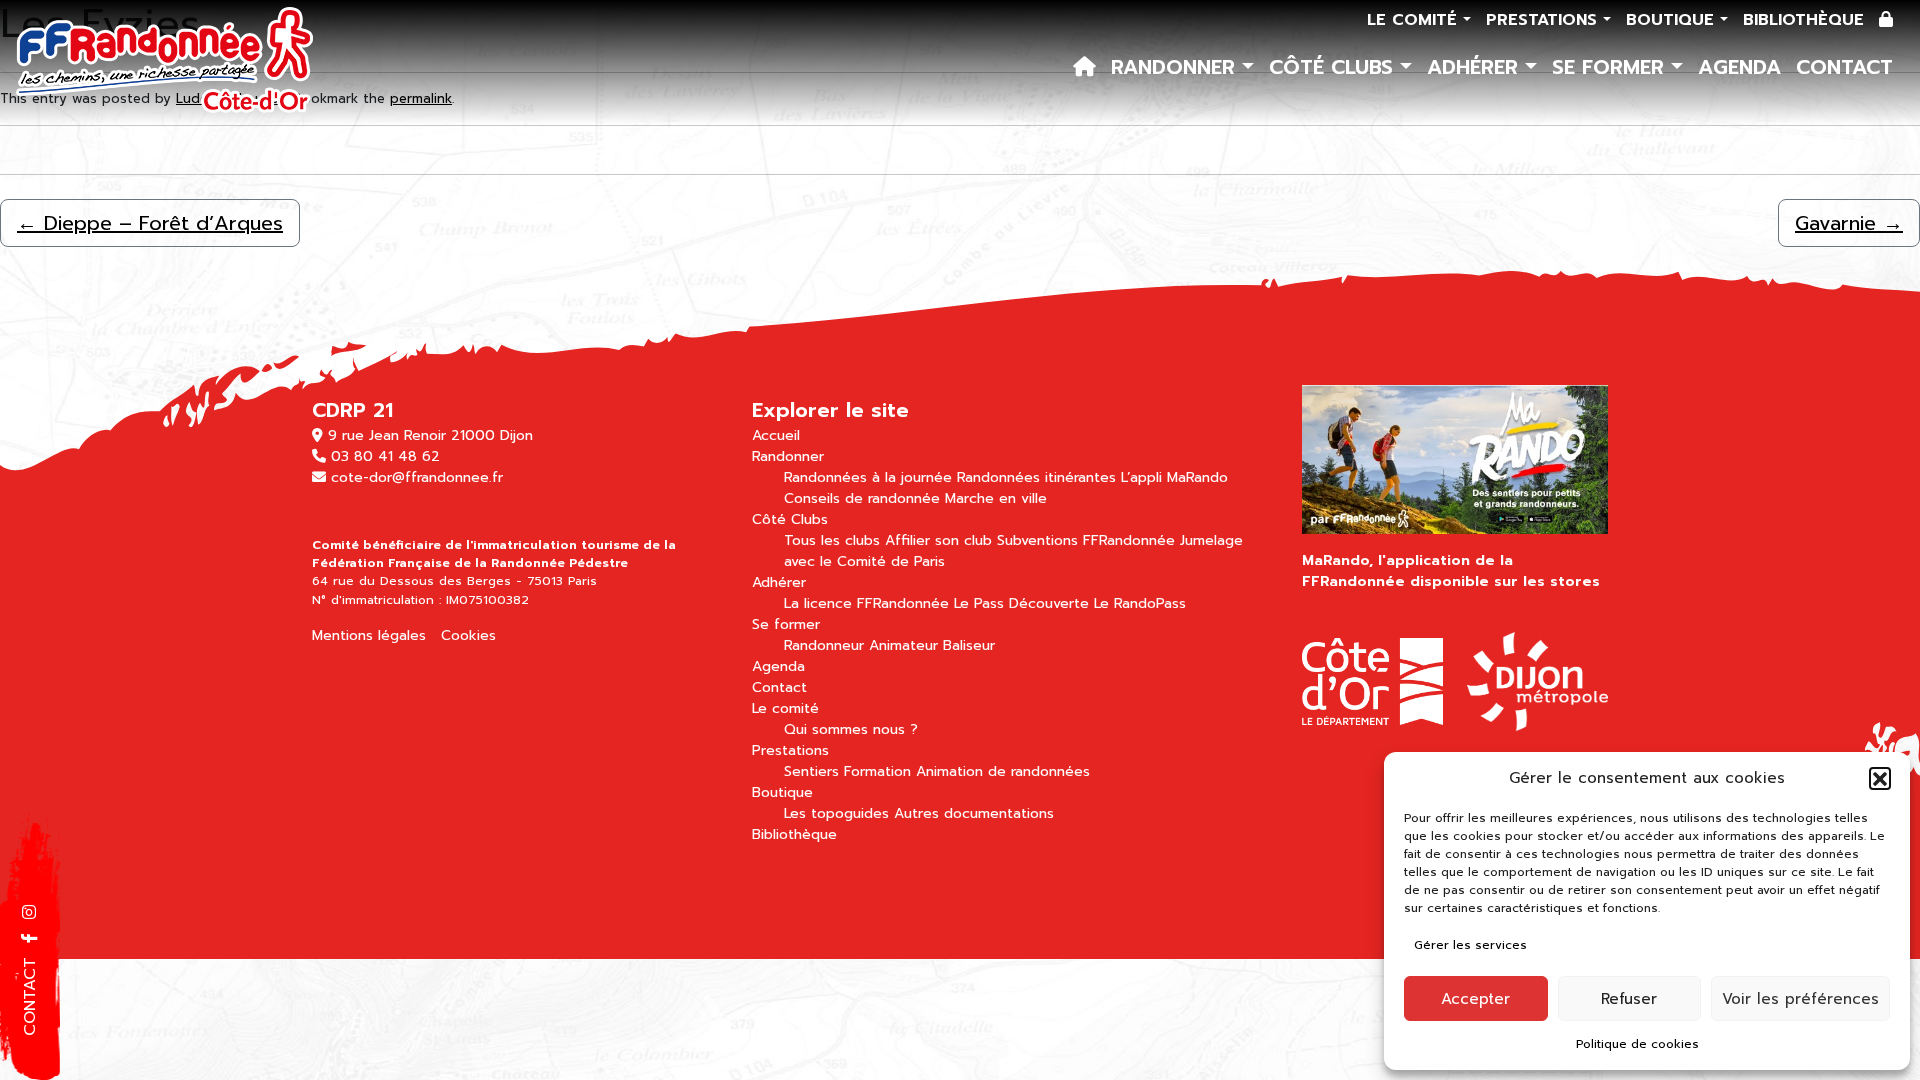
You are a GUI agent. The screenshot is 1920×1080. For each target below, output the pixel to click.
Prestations (1544, 20)
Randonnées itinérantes (1036, 477)
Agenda (1739, 67)
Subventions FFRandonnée (1086, 540)
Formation (877, 771)
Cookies (468, 635)
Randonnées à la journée (868, 477)
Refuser (1629, 999)
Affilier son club (938, 540)
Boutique (1673, 20)
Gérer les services (1470, 945)
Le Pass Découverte (1021, 603)
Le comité (1415, 20)
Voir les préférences (1800, 999)
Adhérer (1476, 67)
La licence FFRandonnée (866, 603)
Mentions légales (369, 635)
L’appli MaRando (1174, 477)
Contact (1844, 67)
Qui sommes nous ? (851, 729)
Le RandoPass (1140, 603)
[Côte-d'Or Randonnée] (165, 62)
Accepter (1475, 999)
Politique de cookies (1637, 1044)
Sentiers (811, 771)
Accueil (776, 435)
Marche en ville (996, 498)
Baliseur (969, 645)
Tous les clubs (832, 540)
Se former (1611, 67)
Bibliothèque (1803, 20)
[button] (1880, 778)
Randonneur (824, 645)
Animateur (903, 645)
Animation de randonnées (1003, 771)
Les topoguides (836, 813)
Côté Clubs (1334, 67)
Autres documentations (974, 813)
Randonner (1176, 67)
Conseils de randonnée (862, 498)
